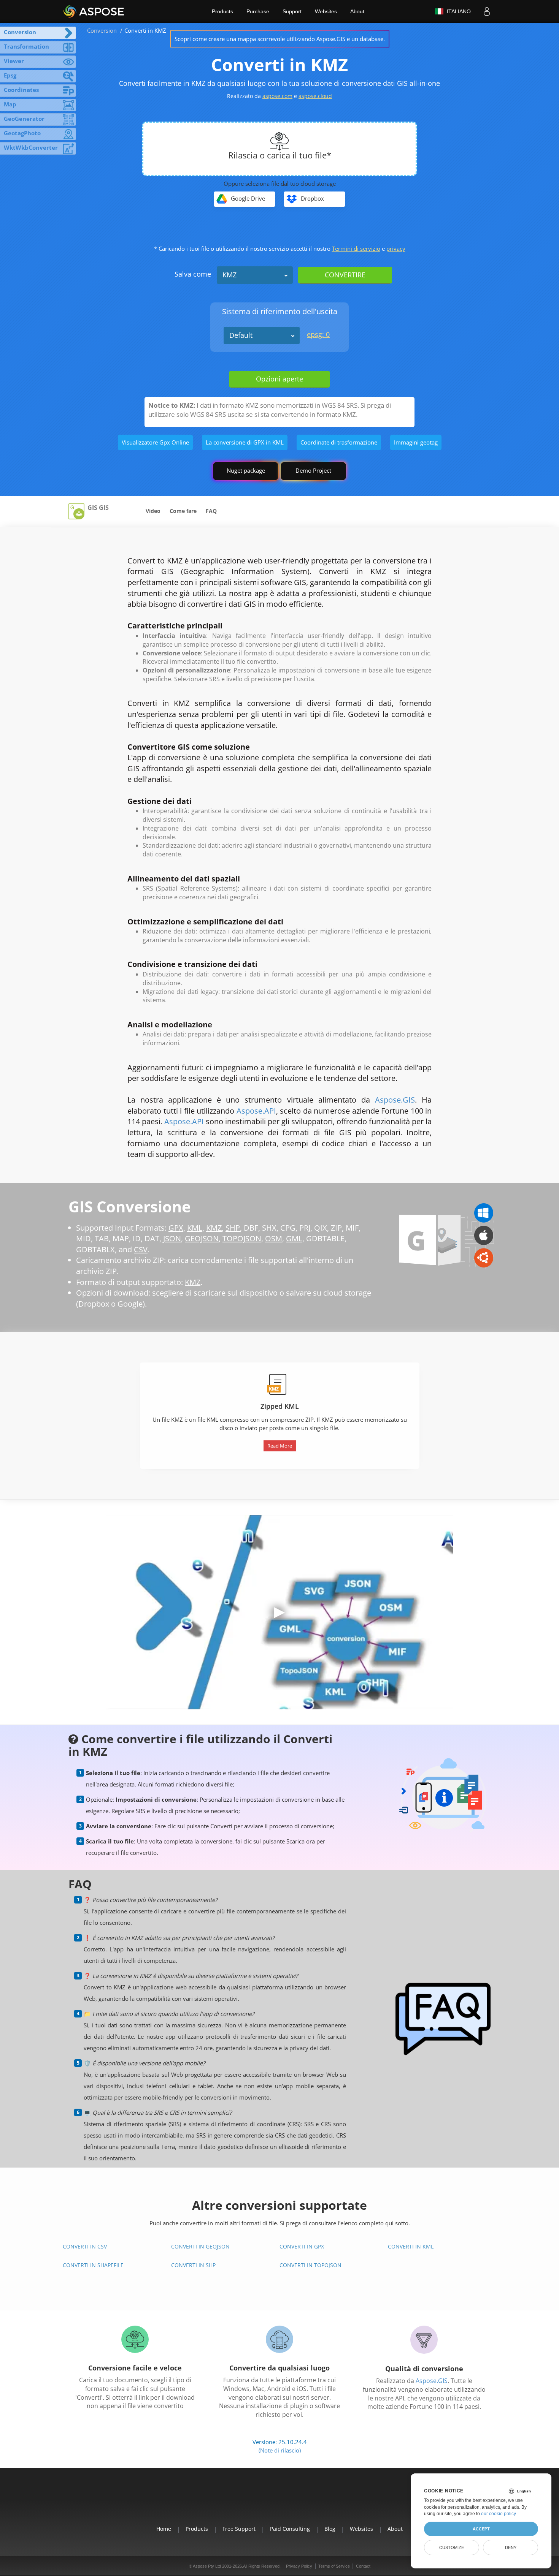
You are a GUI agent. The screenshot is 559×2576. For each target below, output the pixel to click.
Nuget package (246, 470)
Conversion (102, 30)
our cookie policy (498, 2514)
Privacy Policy (299, 2566)
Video (153, 511)
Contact (363, 2566)
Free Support (239, 2529)
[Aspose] (94, 11)
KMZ (229, 275)
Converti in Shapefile (93, 2265)
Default (241, 335)
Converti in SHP (193, 2265)
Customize (452, 2548)
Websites (326, 11)
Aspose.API (256, 1111)
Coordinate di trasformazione (339, 442)
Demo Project (313, 470)
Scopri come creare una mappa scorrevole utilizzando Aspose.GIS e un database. (280, 39)
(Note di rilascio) (280, 2450)
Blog (330, 2529)
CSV (141, 1249)
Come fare (183, 511)
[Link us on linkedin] (297, 2501)
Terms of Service (334, 2566)
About (357, 11)
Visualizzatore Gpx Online (155, 442)
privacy (396, 248)
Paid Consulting (290, 2529)
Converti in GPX (302, 2246)
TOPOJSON (242, 1238)
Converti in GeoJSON (200, 2246)
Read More (280, 1446)
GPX (176, 1228)
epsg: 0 (318, 334)
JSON (172, 1238)
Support (292, 11)
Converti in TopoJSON (310, 2265)
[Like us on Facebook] (262, 2501)
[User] (487, 11)
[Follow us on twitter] (279, 2501)
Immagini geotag (416, 442)
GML (294, 1238)
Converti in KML (411, 2246)
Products (222, 11)
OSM (274, 1238)
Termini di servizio (356, 248)
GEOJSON (202, 1238)
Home (164, 2529)
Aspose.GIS (395, 1100)
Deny (511, 2548)
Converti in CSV (85, 2246)
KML (195, 1228)
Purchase (258, 11)
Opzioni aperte (279, 379)
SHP (233, 1228)
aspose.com (277, 96)
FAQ (211, 511)
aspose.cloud (315, 96)
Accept (481, 2529)
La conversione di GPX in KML (245, 442)
